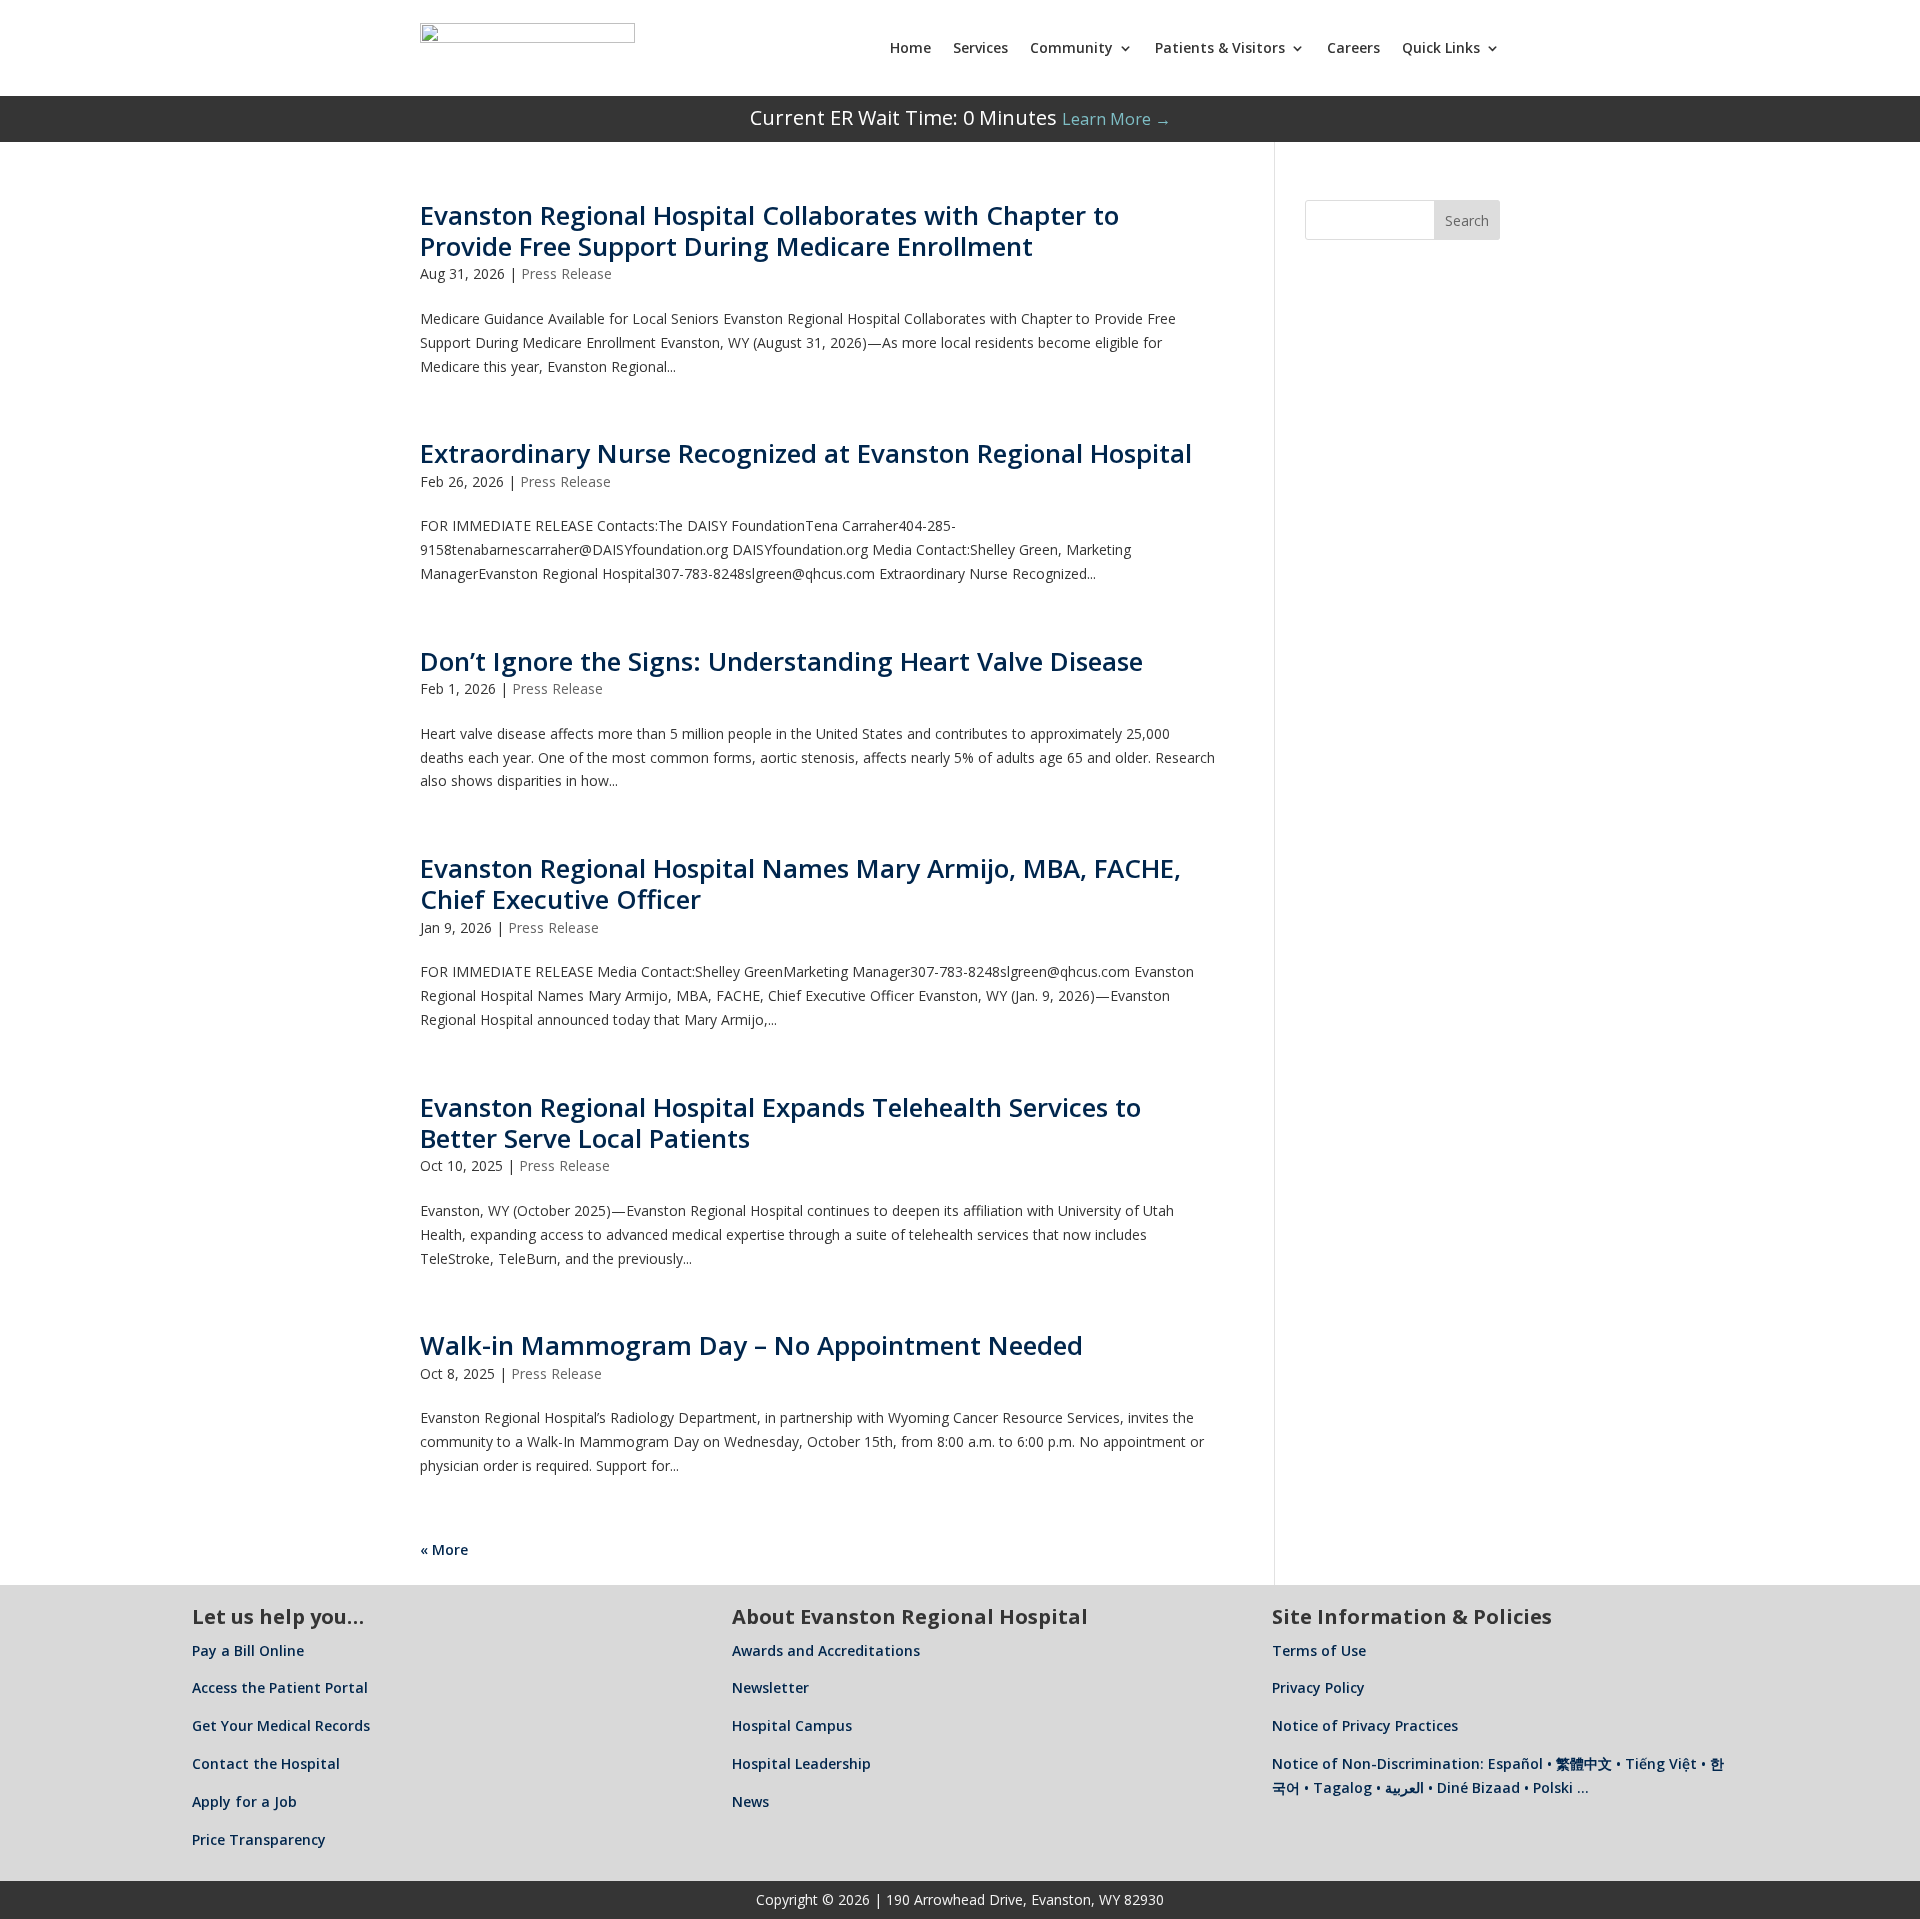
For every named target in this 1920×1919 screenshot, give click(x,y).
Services (980, 47)
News (750, 1801)
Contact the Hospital (266, 1763)
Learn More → (1116, 119)
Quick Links (1441, 47)
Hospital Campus (792, 1725)
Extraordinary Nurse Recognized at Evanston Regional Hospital (806, 453)
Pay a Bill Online (248, 1650)
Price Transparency (259, 1839)
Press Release (566, 273)
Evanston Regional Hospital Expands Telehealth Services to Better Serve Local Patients (780, 1122)
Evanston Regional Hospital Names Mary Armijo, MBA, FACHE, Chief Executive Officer (800, 883)
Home (910, 47)
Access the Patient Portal (280, 1687)
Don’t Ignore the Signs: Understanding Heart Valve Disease (781, 661)
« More (444, 1549)
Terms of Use (1319, 1650)
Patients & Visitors (1220, 47)
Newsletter (770, 1687)
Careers (1353, 47)
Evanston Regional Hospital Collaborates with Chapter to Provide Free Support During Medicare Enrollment (769, 230)
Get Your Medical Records (281, 1725)
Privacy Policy (1318, 1687)
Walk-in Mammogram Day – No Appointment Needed (751, 1345)
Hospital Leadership (801, 1763)
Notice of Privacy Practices (1365, 1725)
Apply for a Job (244, 1801)
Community (1071, 47)
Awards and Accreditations (826, 1650)
